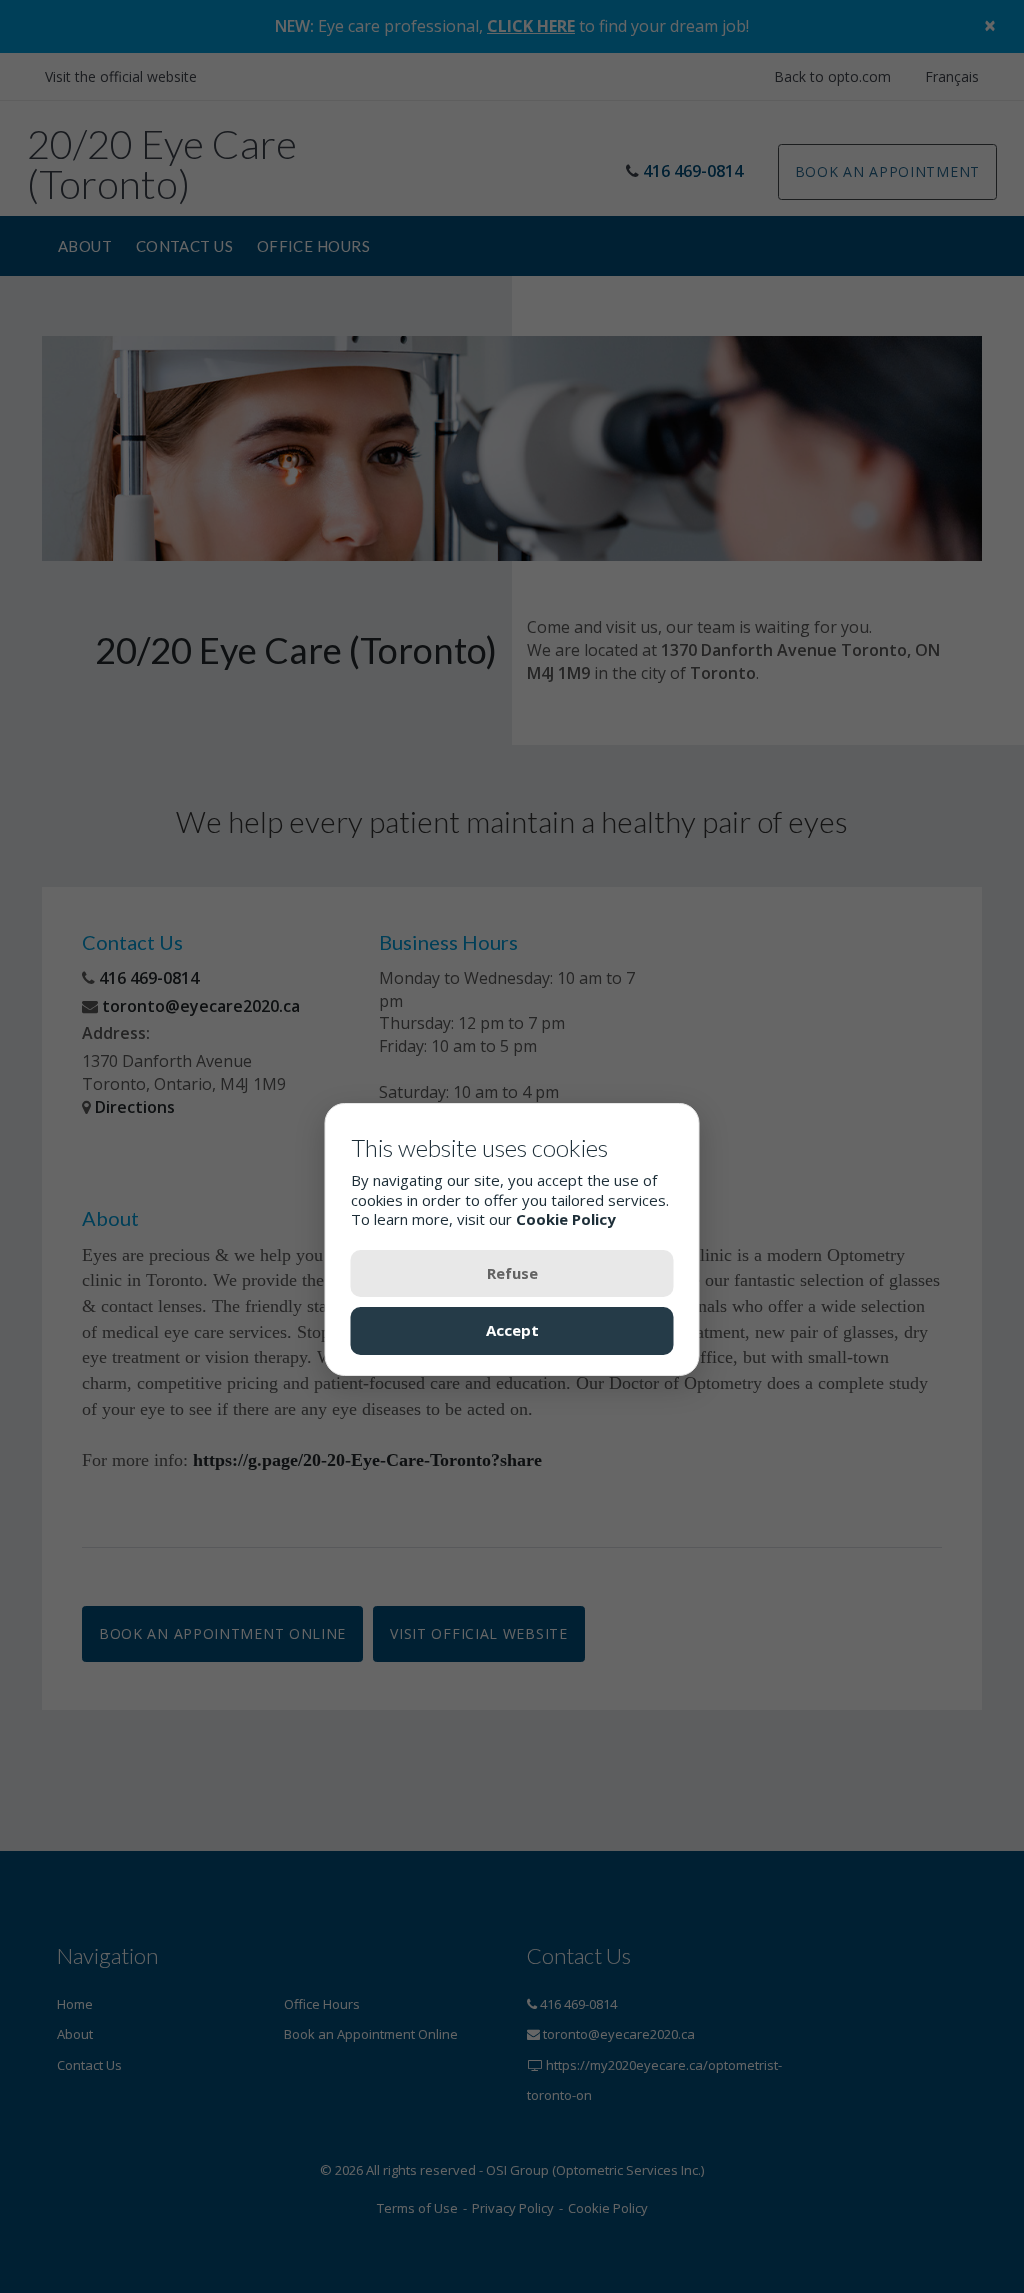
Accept (512, 1330)
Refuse (512, 1273)
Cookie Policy (566, 1219)
